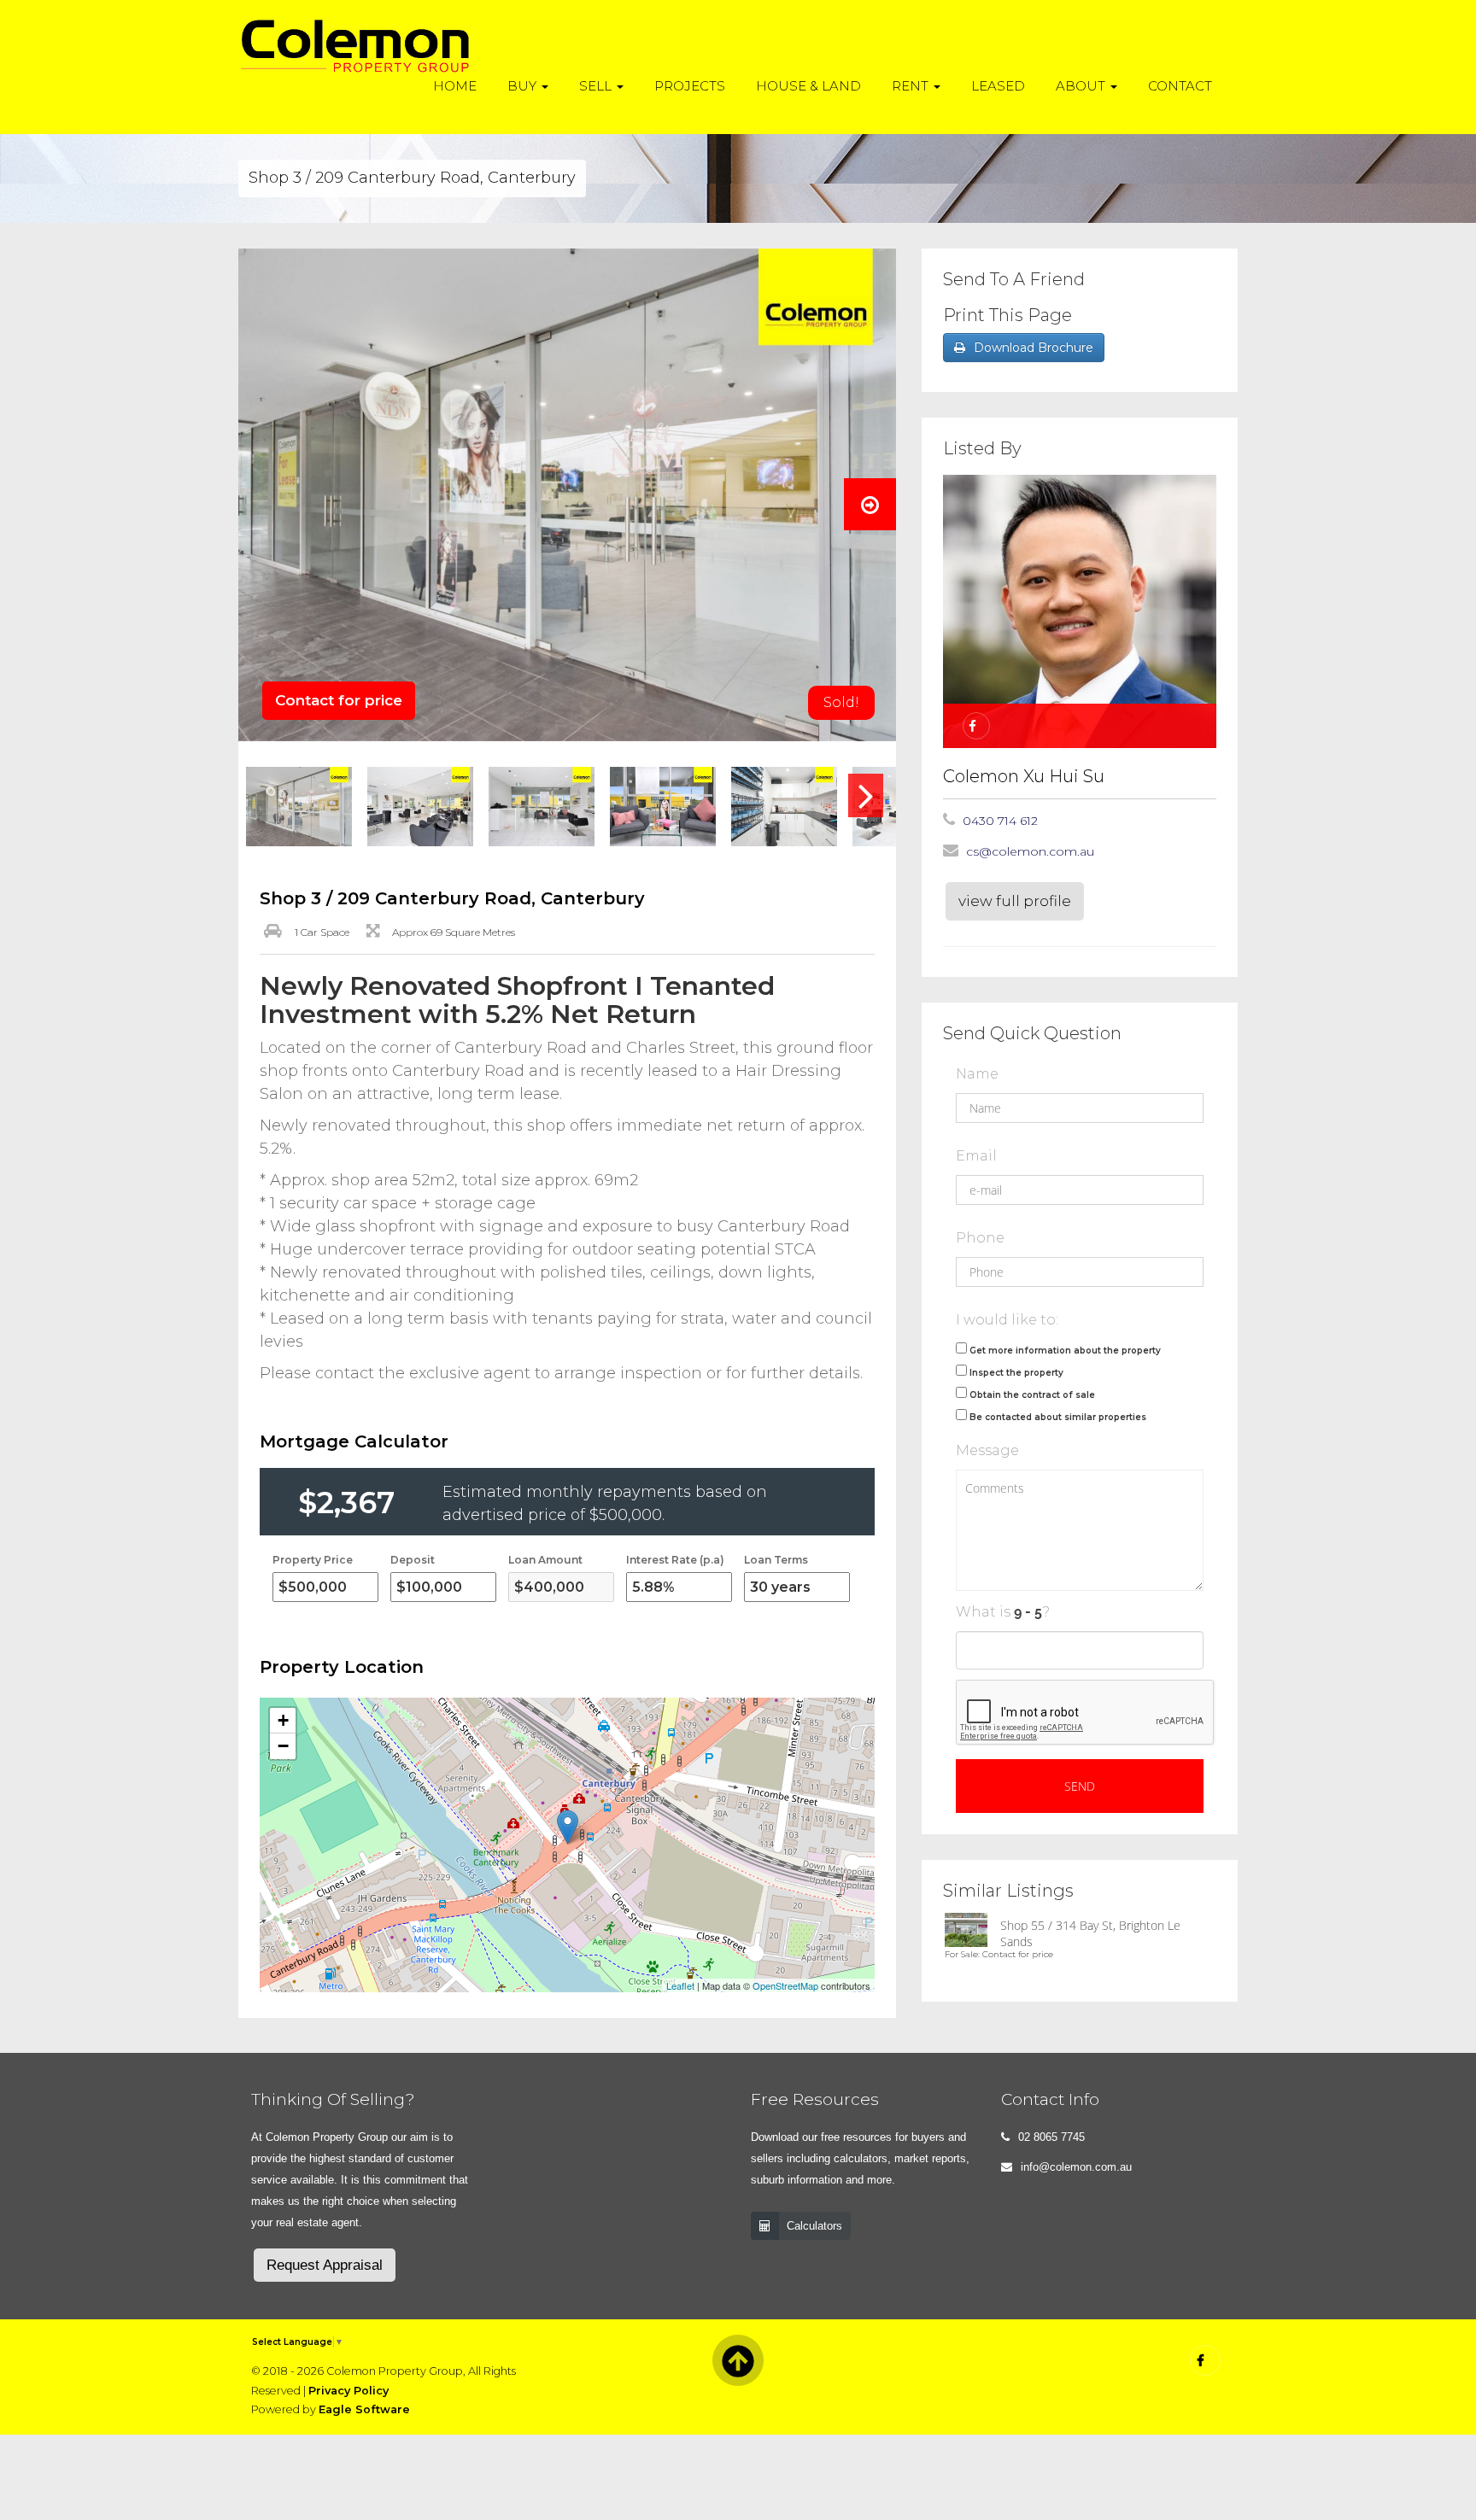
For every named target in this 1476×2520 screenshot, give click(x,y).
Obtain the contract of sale (1032, 1395)
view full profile (1015, 901)
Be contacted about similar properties (1058, 1417)
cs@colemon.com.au (1030, 851)
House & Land (808, 86)
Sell (597, 86)
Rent (912, 86)
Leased (998, 86)
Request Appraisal (325, 2265)
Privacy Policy (348, 2391)
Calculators (814, 2226)
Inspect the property (1016, 1373)
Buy (524, 86)
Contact (1180, 86)
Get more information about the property (1065, 1351)
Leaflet (680, 1985)
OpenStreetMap (785, 1985)
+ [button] (283, 1720)
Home (455, 86)
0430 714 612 (1000, 821)
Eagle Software (364, 2409)
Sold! (841, 702)
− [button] (283, 1746)
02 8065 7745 (1051, 2137)
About (1082, 86)
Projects (690, 86)
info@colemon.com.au (1076, 2167)
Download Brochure (1034, 348)
